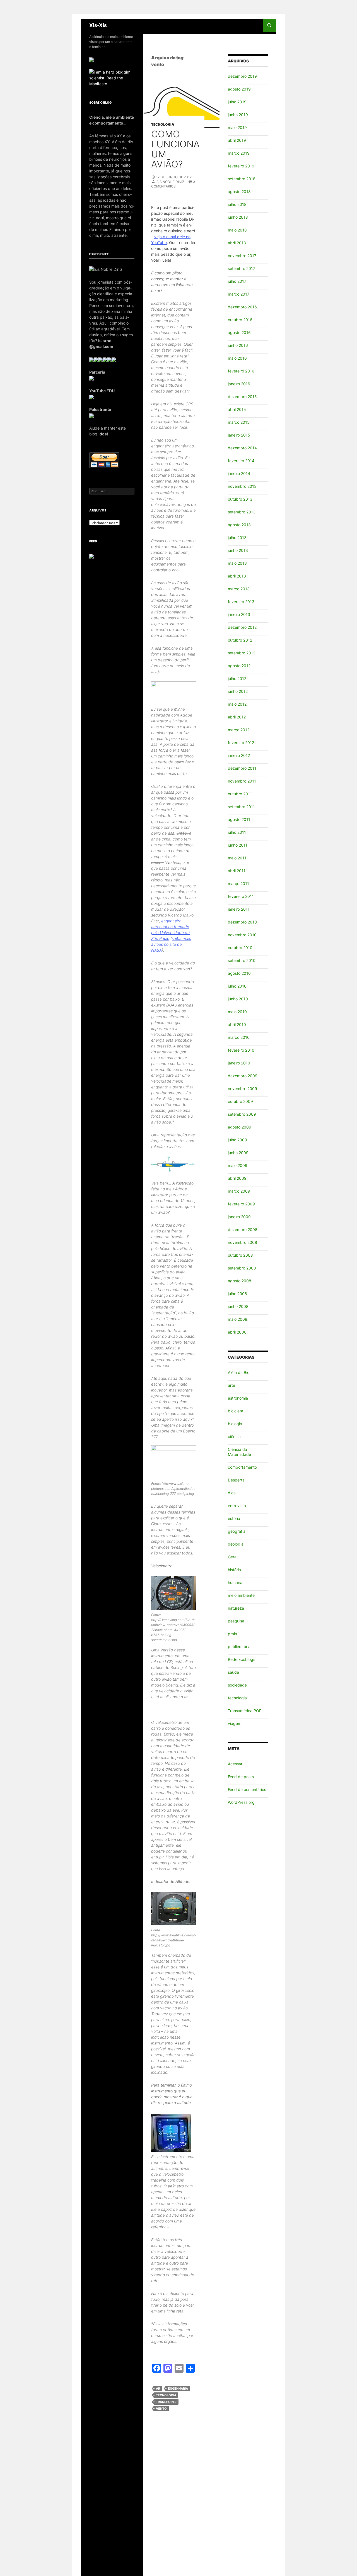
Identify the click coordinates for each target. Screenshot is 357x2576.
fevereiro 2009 (241, 1204)
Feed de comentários (247, 1789)
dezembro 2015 (242, 397)
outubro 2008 (240, 1255)
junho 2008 (238, 1306)
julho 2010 (237, 986)
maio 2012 (237, 704)
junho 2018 (238, 217)
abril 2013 (237, 576)
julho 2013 (237, 538)
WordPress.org (241, 1802)
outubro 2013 (240, 499)
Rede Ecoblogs (242, 1659)
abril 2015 (237, 409)
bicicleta (236, 1411)
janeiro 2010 (239, 1063)
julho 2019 (237, 102)
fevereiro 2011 (241, 896)
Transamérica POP (245, 1711)
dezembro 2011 (242, 768)
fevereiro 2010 (241, 1050)
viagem (235, 1723)
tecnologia (163, 124)
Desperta (236, 1480)
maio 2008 (238, 1319)
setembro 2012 (242, 653)
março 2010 (239, 1037)
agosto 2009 (240, 1127)
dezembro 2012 (242, 627)
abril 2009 (237, 1178)
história (234, 1570)
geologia (236, 1544)
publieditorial (240, 1647)
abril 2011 (237, 871)
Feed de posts (241, 1777)
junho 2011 (238, 845)
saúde (233, 1672)
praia (232, 1634)
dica (232, 1493)
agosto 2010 (239, 973)
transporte (166, 2402)
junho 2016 (238, 345)
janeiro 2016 (239, 384)
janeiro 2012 (239, 755)
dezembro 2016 (242, 307)
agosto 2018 (239, 192)
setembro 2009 (242, 1114)
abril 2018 (237, 243)
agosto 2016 (239, 332)
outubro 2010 (240, 948)
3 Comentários (173, 184)
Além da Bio (239, 1372)
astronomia (238, 1398)
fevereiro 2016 (241, 371)
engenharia (178, 2389)
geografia (237, 1531)
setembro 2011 (241, 807)
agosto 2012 (239, 666)
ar (158, 2389)
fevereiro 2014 (241, 461)
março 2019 (239, 153)
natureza (236, 1608)
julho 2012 (237, 678)
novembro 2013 (242, 486)
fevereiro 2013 (241, 602)
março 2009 (239, 1191)
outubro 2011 (240, 794)
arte (231, 1385)
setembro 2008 (242, 1268)
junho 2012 (238, 691)
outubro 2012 (240, 640)
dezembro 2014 (242, 448)
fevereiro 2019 (241, 166)
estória (234, 1518)
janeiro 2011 (239, 909)
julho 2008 (237, 1294)
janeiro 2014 (239, 473)
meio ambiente (241, 1595)
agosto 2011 (239, 819)
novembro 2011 (242, 781)
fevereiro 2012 (241, 743)
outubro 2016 (240, 320)
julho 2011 (237, 832)
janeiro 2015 (239, 435)
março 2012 (239, 730)
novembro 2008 (243, 1242)
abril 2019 (237, 140)
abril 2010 (237, 1024)
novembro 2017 (242, 256)
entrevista (237, 1506)
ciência (234, 1436)
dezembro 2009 (243, 1076)
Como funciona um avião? (175, 149)
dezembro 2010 (242, 922)
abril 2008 (237, 1332)
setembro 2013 (242, 512)
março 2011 (238, 884)
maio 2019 (237, 127)
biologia (235, 1424)
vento (161, 2409)
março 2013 (239, 589)
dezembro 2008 (243, 1229)
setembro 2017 (242, 268)
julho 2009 (237, 1140)
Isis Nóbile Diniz (170, 182)
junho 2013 (238, 550)
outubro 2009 (240, 1101)
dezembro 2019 (242, 76)
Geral (233, 1557)
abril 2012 (237, 717)
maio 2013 (237, 563)
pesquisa (236, 1621)
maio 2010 (237, 1012)
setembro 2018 (242, 179)
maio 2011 (237, 858)
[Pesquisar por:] (112, 491)
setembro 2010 (242, 960)
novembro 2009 (243, 1089)
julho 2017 (237, 281)
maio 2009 (238, 1165)
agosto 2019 (239, 89)
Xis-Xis (98, 25)
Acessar (235, 1764)
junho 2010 (238, 999)
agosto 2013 (239, 525)
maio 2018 (237, 230)
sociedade (237, 1685)
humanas (236, 1582)
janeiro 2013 (239, 614)
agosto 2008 (240, 1281)
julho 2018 (237, 204)
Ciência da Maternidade (239, 1452)
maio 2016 (237, 358)
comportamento (242, 1467)
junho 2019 (238, 115)
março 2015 (239, 422)
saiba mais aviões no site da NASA (171, 944)
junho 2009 (238, 1153)
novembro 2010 (242, 935)
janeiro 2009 (239, 1217)
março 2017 (239, 294)
